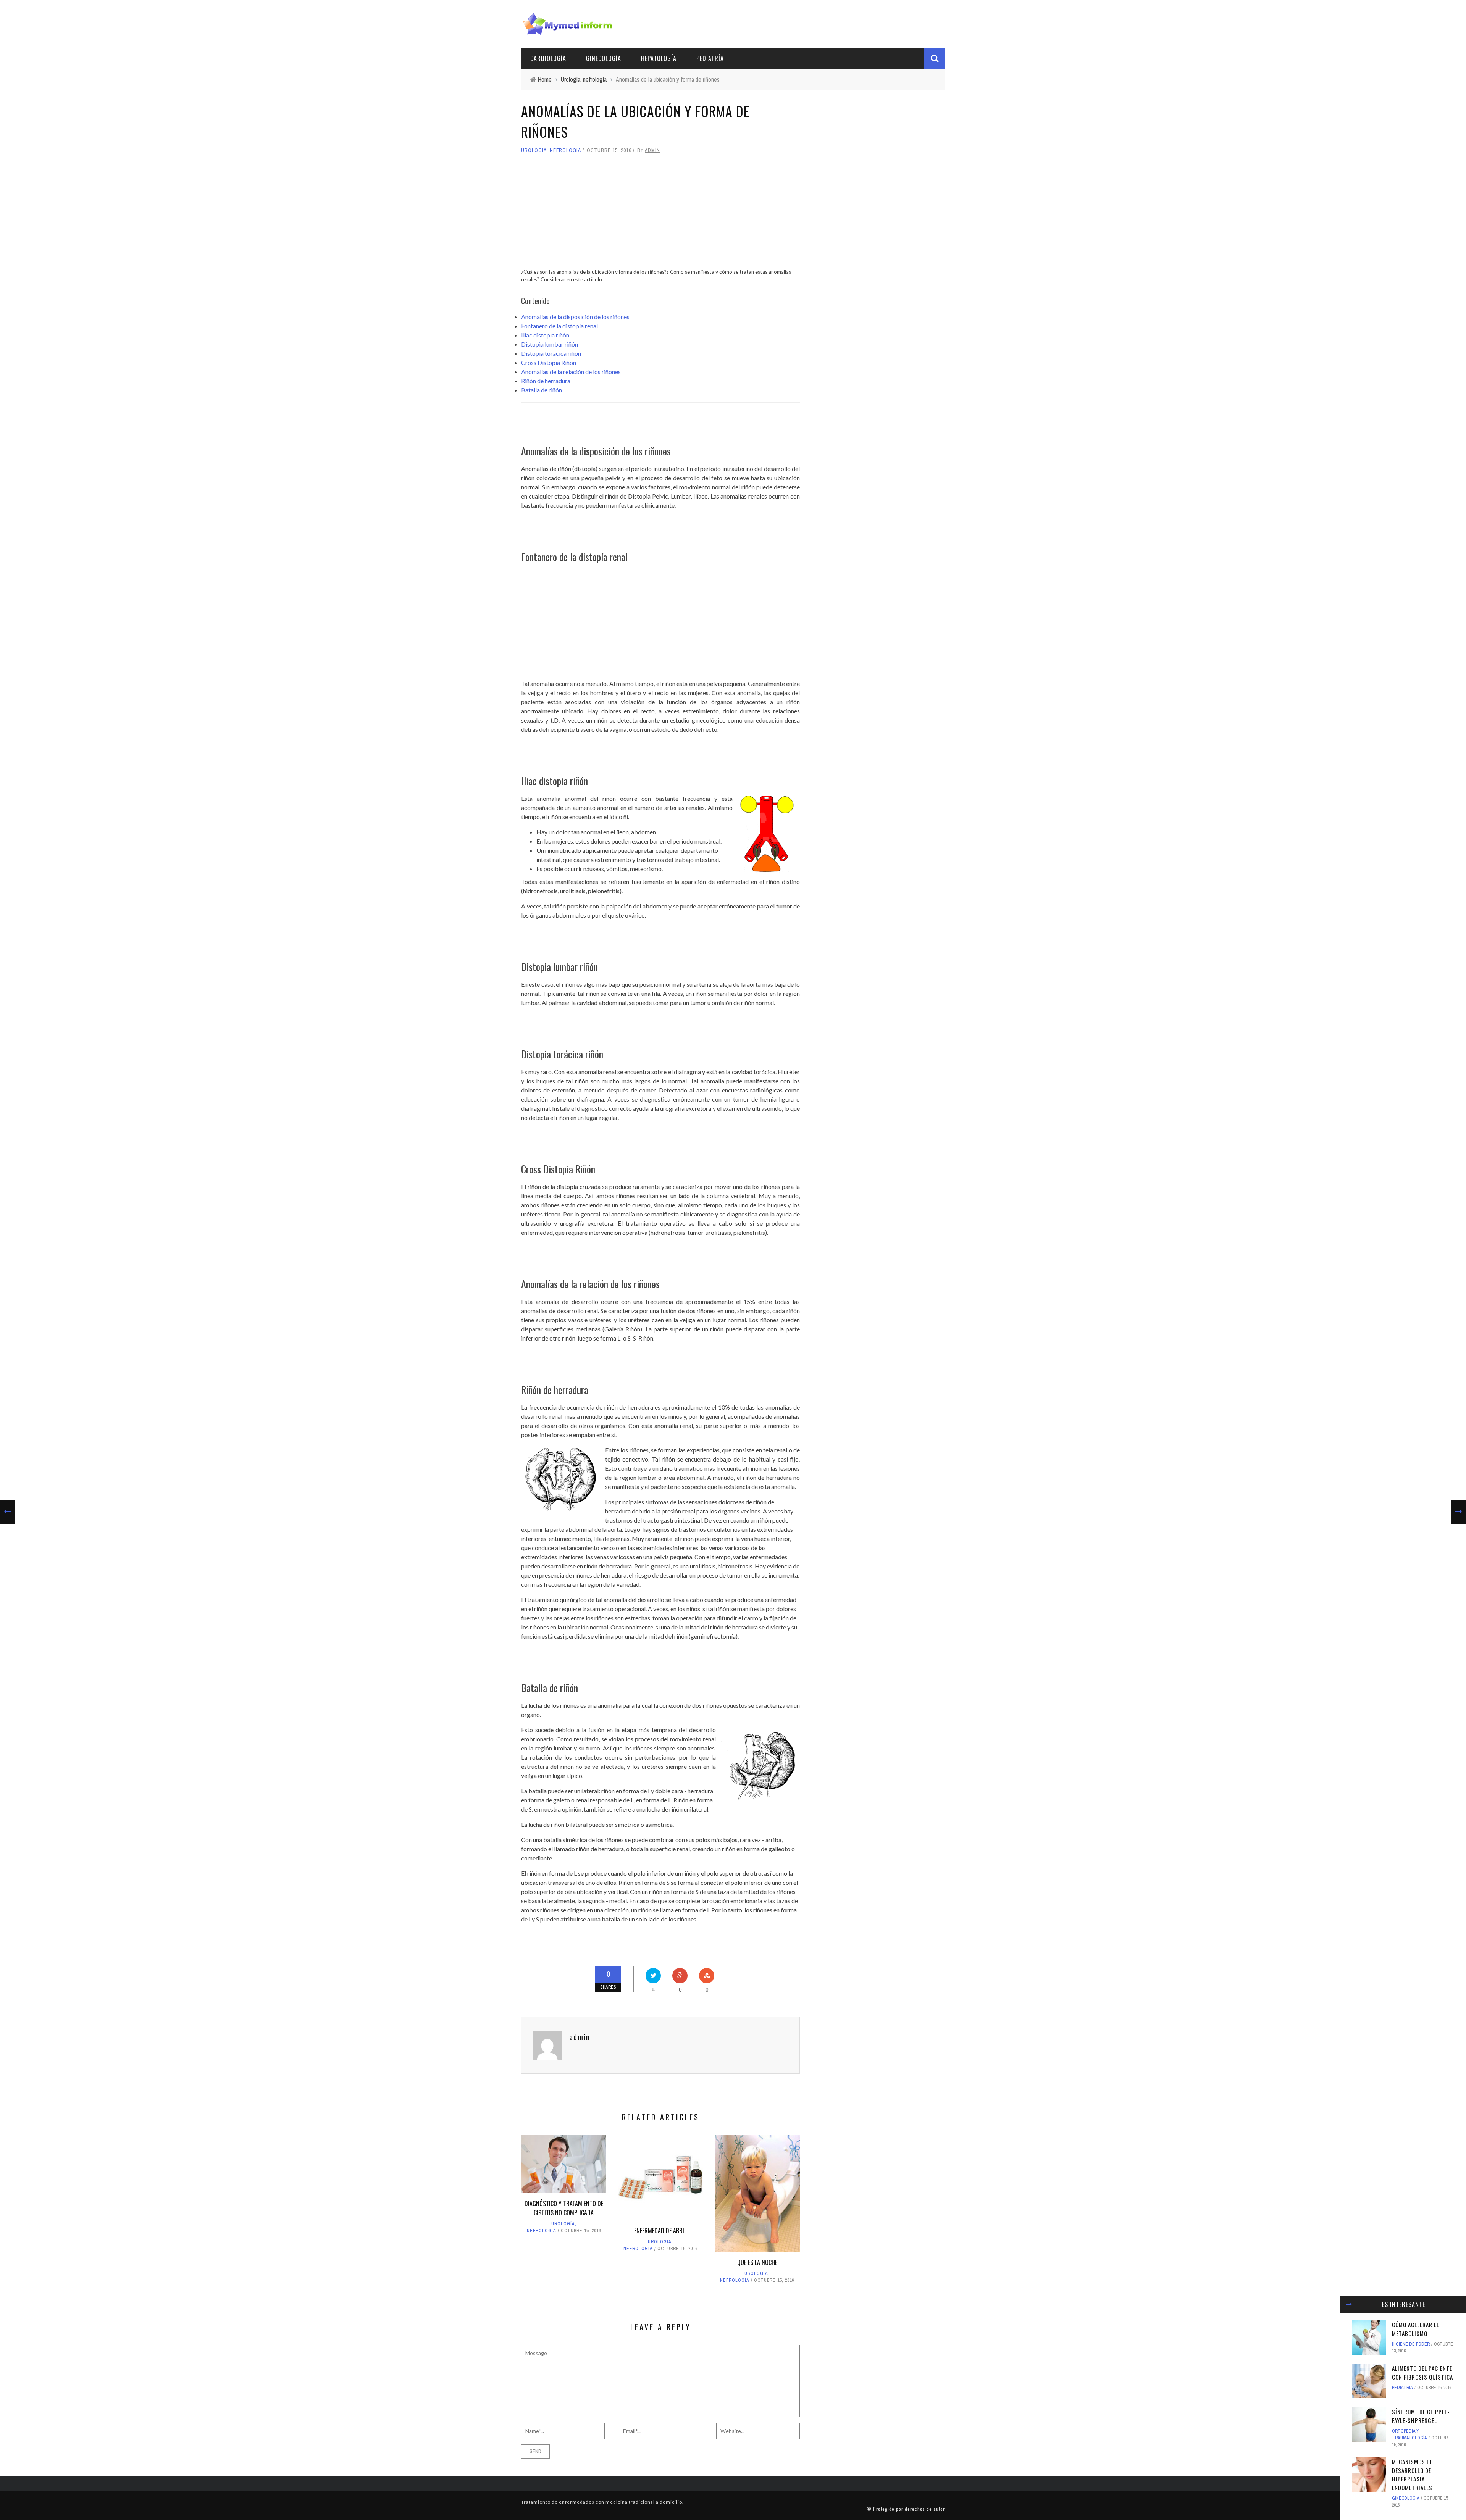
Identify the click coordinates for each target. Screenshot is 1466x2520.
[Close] (1349, 2304)
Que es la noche (757, 2262)
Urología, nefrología (551, 150)
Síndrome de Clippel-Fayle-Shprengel (1421, 2416)
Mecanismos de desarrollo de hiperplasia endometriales (1412, 2475)
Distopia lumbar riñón (550, 344)
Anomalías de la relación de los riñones (571, 372)
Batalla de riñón (542, 390)
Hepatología (659, 58)
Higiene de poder (1411, 2344)
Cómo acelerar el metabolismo (1416, 2329)
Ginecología (604, 58)
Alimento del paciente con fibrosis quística (1422, 2372)
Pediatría (710, 58)
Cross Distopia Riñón (549, 362)
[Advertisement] (660, 215)
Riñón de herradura (546, 381)
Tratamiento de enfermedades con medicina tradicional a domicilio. (602, 2502)
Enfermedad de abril (660, 2231)
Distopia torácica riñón (551, 353)
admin (652, 150)
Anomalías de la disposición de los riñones (575, 317)
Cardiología (548, 58)
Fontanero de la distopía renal (559, 326)
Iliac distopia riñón (545, 335)
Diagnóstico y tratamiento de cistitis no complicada (564, 2208)
